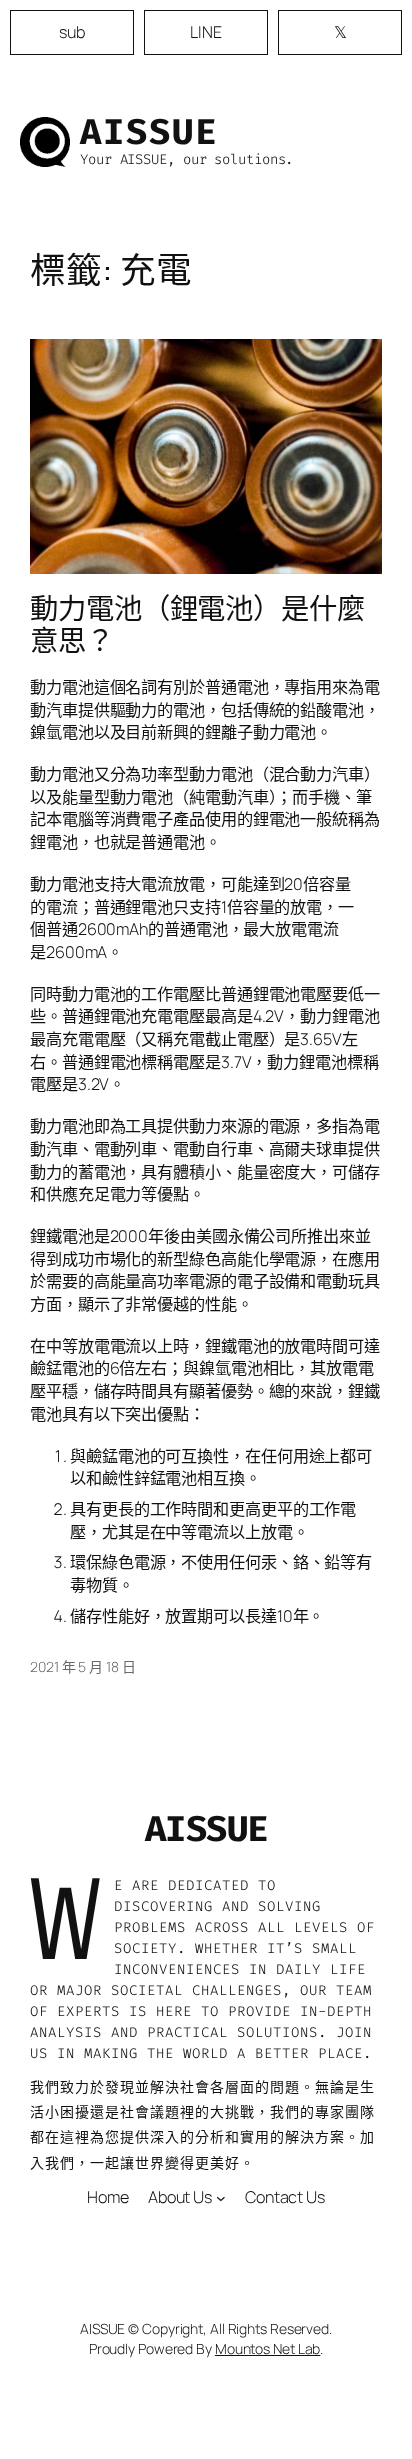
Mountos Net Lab (268, 2348)
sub (72, 32)
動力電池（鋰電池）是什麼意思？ (197, 625)
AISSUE (149, 132)
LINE (206, 32)
